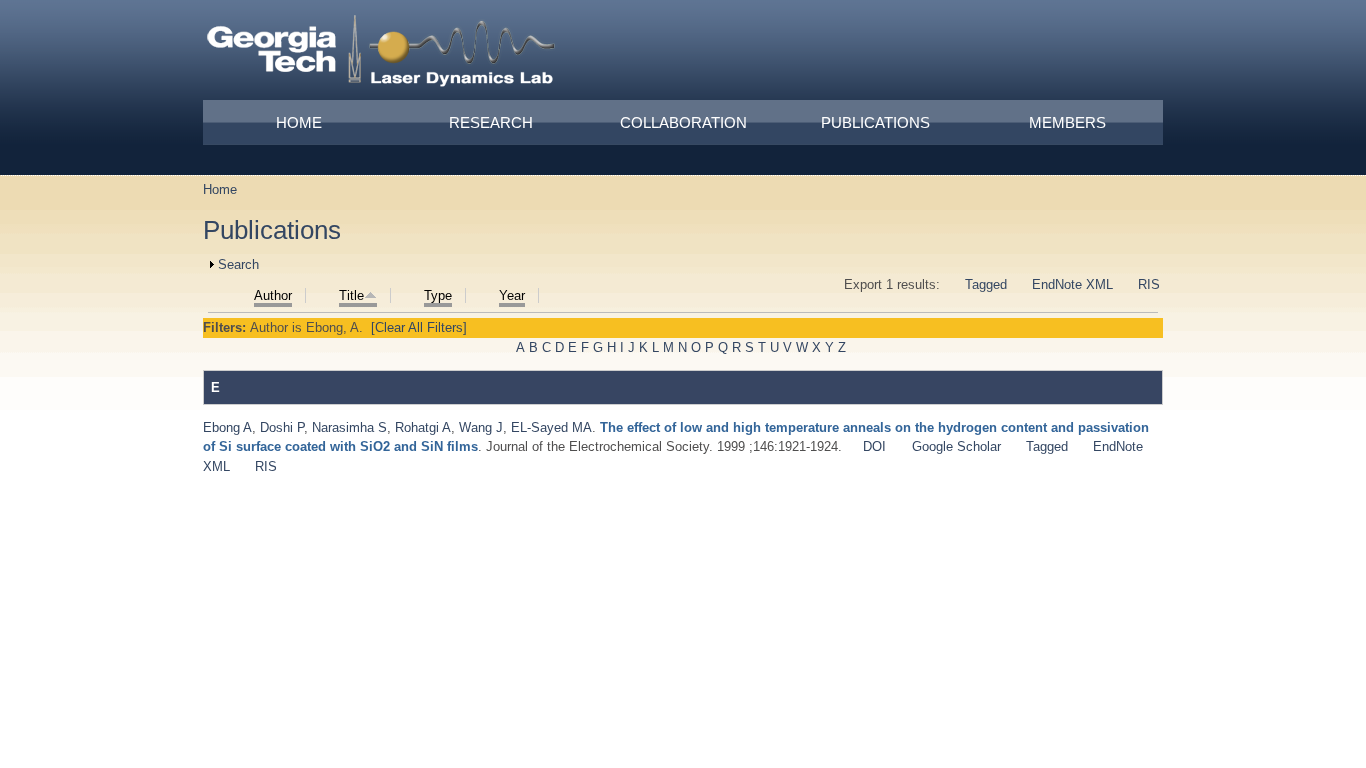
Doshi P (282, 427)
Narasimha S (349, 427)
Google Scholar (956, 446)
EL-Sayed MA (551, 427)
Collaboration (683, 122)
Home (299, 122)
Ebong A (227, 427)
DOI (874, 446)
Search (238, 264)
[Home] (382, 54)
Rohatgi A (423, 427)
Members (1067, 122)
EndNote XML (1072, 284)
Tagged (986, 284)
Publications (875, 122)
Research (491, 122)
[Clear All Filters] (419, 327)
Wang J (481, 427)
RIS (1149, 284)
